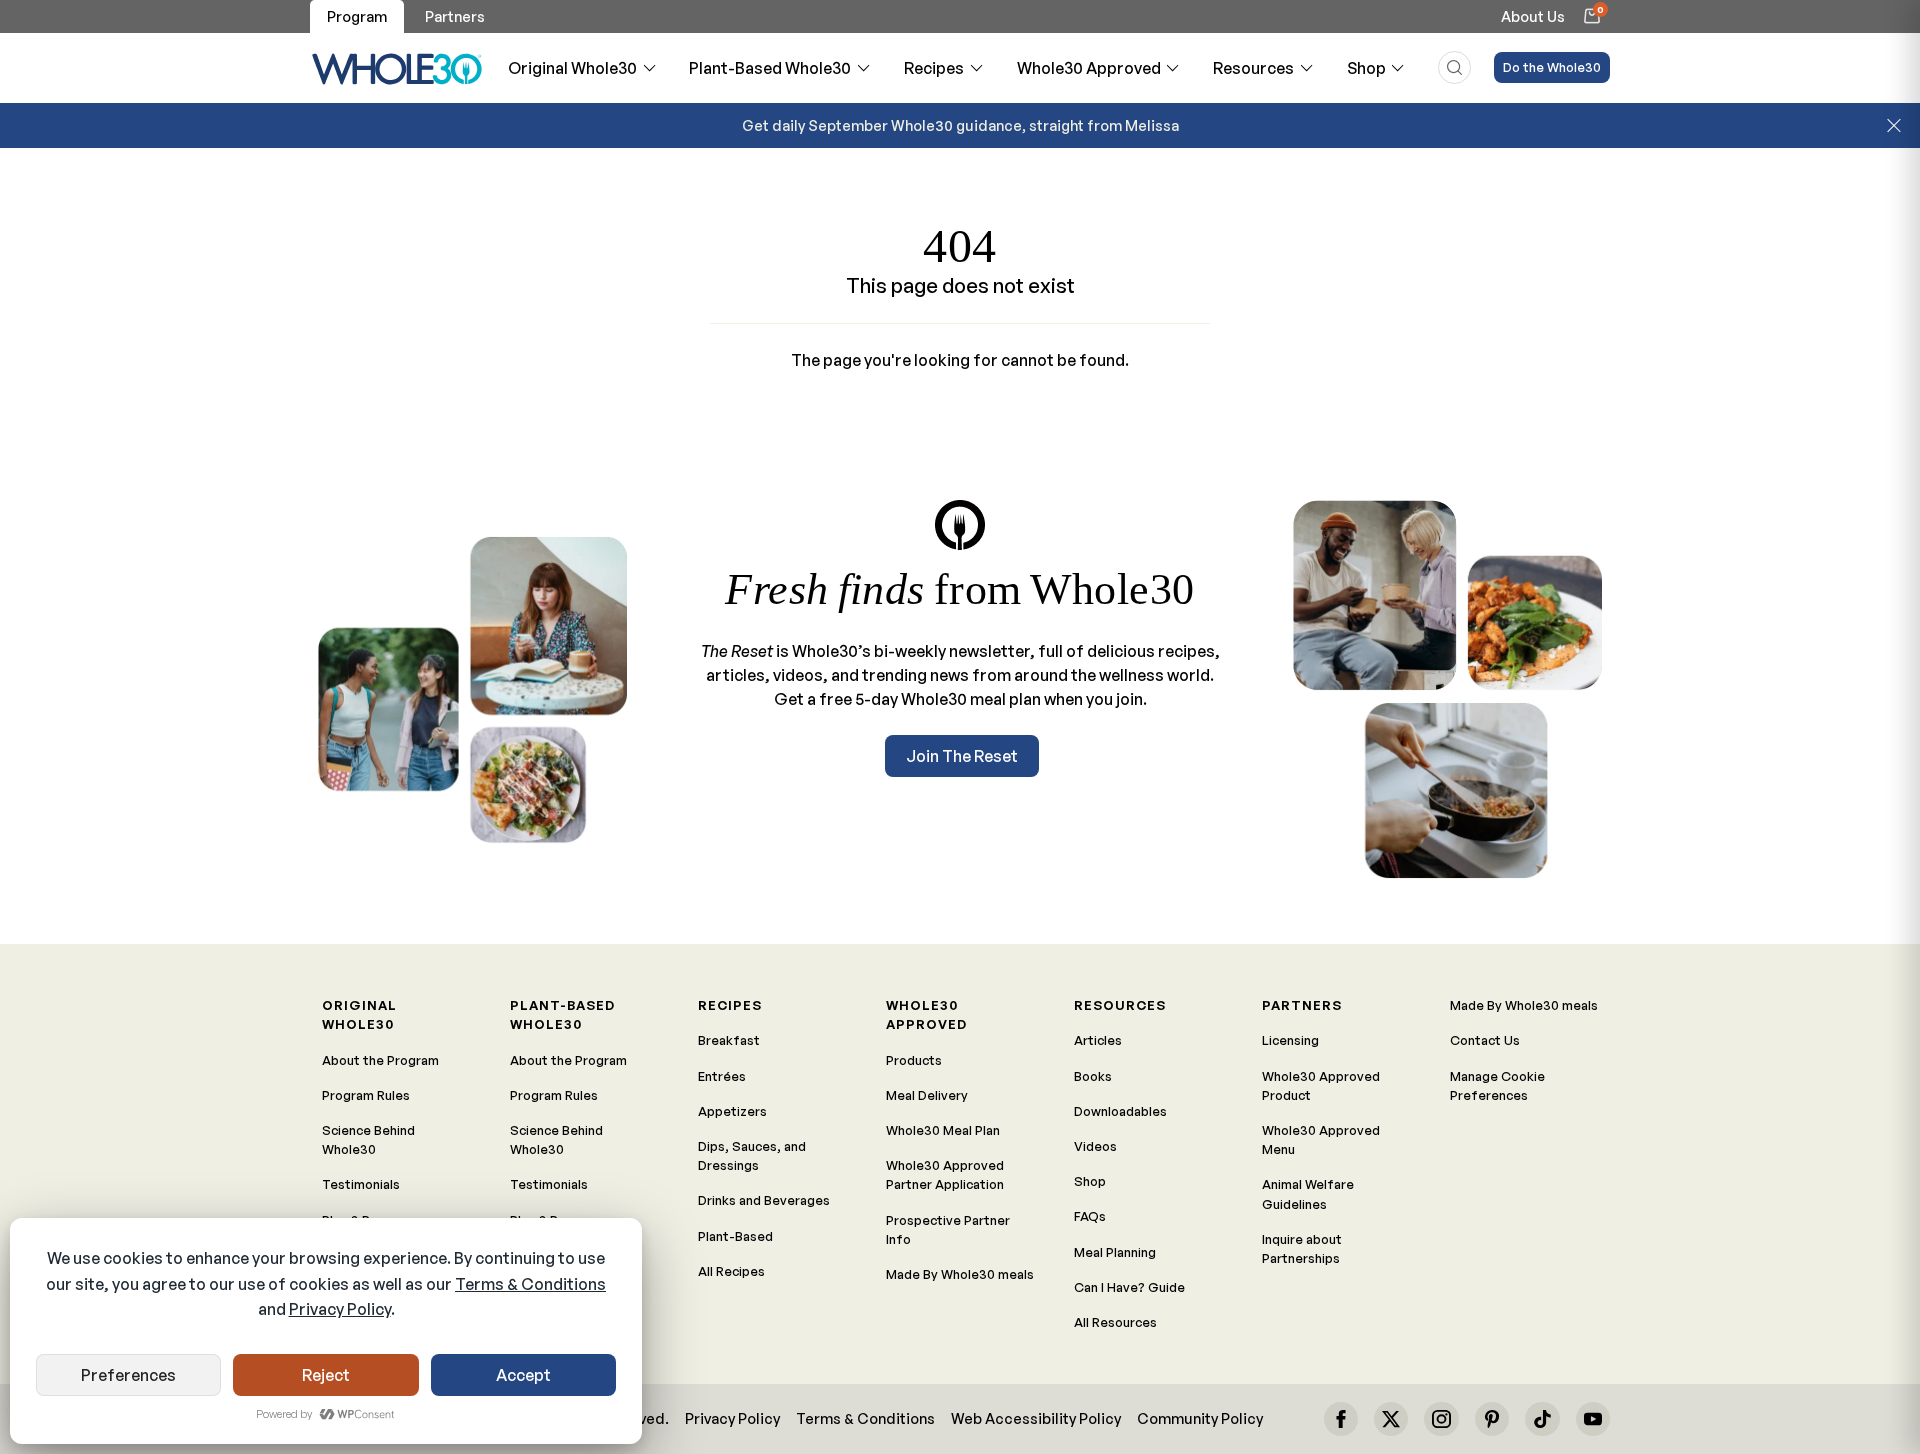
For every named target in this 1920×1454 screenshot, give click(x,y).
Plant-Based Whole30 (770, 68)
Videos (1095, 1146)
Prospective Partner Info (948, 1229)
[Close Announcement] (1894, 126)
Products (914, 1060)
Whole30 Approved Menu (1321, 1139)
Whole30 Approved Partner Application (945, 1174)
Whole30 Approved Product (1321, 1085)
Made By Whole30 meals (960, 1274)
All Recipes (731, 1271)
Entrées (722, 1076)
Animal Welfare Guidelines (1308, 1193)
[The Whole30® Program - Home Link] (397, 68)
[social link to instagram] (1441, 1419)
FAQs (1090, 1216)
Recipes (934, 68)
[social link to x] (1391, 1419)
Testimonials (361, 1184)
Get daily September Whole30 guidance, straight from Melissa (960, 125)
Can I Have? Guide (1129, 1287)
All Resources (1115, 1322)
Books (1093, 1076)
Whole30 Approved (1089, 68)
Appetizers (732, 1111)
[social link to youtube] (1593, 1419)
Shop (1366, 68)
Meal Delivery (927, 1095)
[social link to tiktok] (1542, 1419)
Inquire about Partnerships (1302, 1248)
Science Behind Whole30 (368, 1139)
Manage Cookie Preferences (1497, 1085)
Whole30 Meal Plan (943, 1130)
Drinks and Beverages (764, 1200)
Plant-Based (735, 1236)
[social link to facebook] (1341, 1419)
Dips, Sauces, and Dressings (752, 1155)
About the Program (380, 1060)
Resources (1253, 68)
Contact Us (1485, 1040)
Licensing (1290, 1040)
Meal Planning (1115, 1252)
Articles (1098, 1040)
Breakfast (729, 1040)
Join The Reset (962, 756)
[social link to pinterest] (1492, 1419)
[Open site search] (1454, 67)
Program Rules (366, 1095)
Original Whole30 (572, 68)
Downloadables (1120, 1111)
